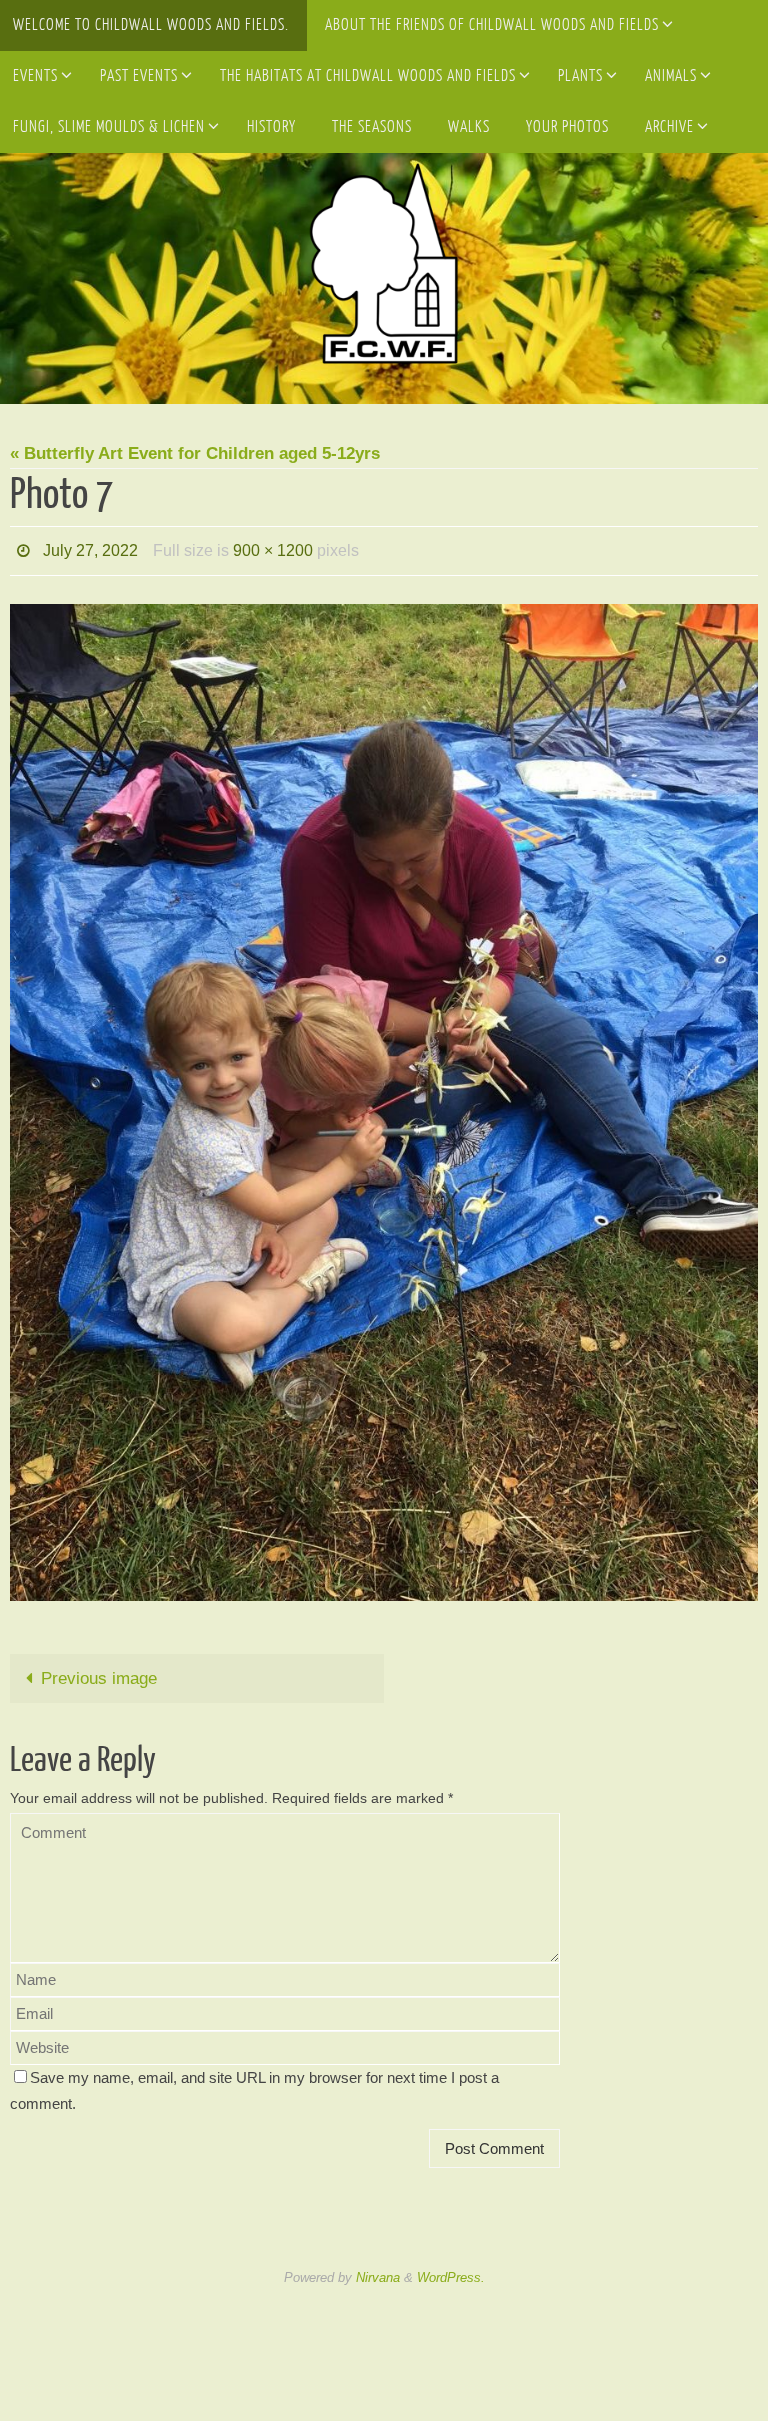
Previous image (99, 1672)
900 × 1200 (273, 547)
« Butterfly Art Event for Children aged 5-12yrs (195, 453)
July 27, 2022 (90, 547)
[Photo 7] (384, 1096)
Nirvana (378, 2272)
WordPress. (451, 2272)
